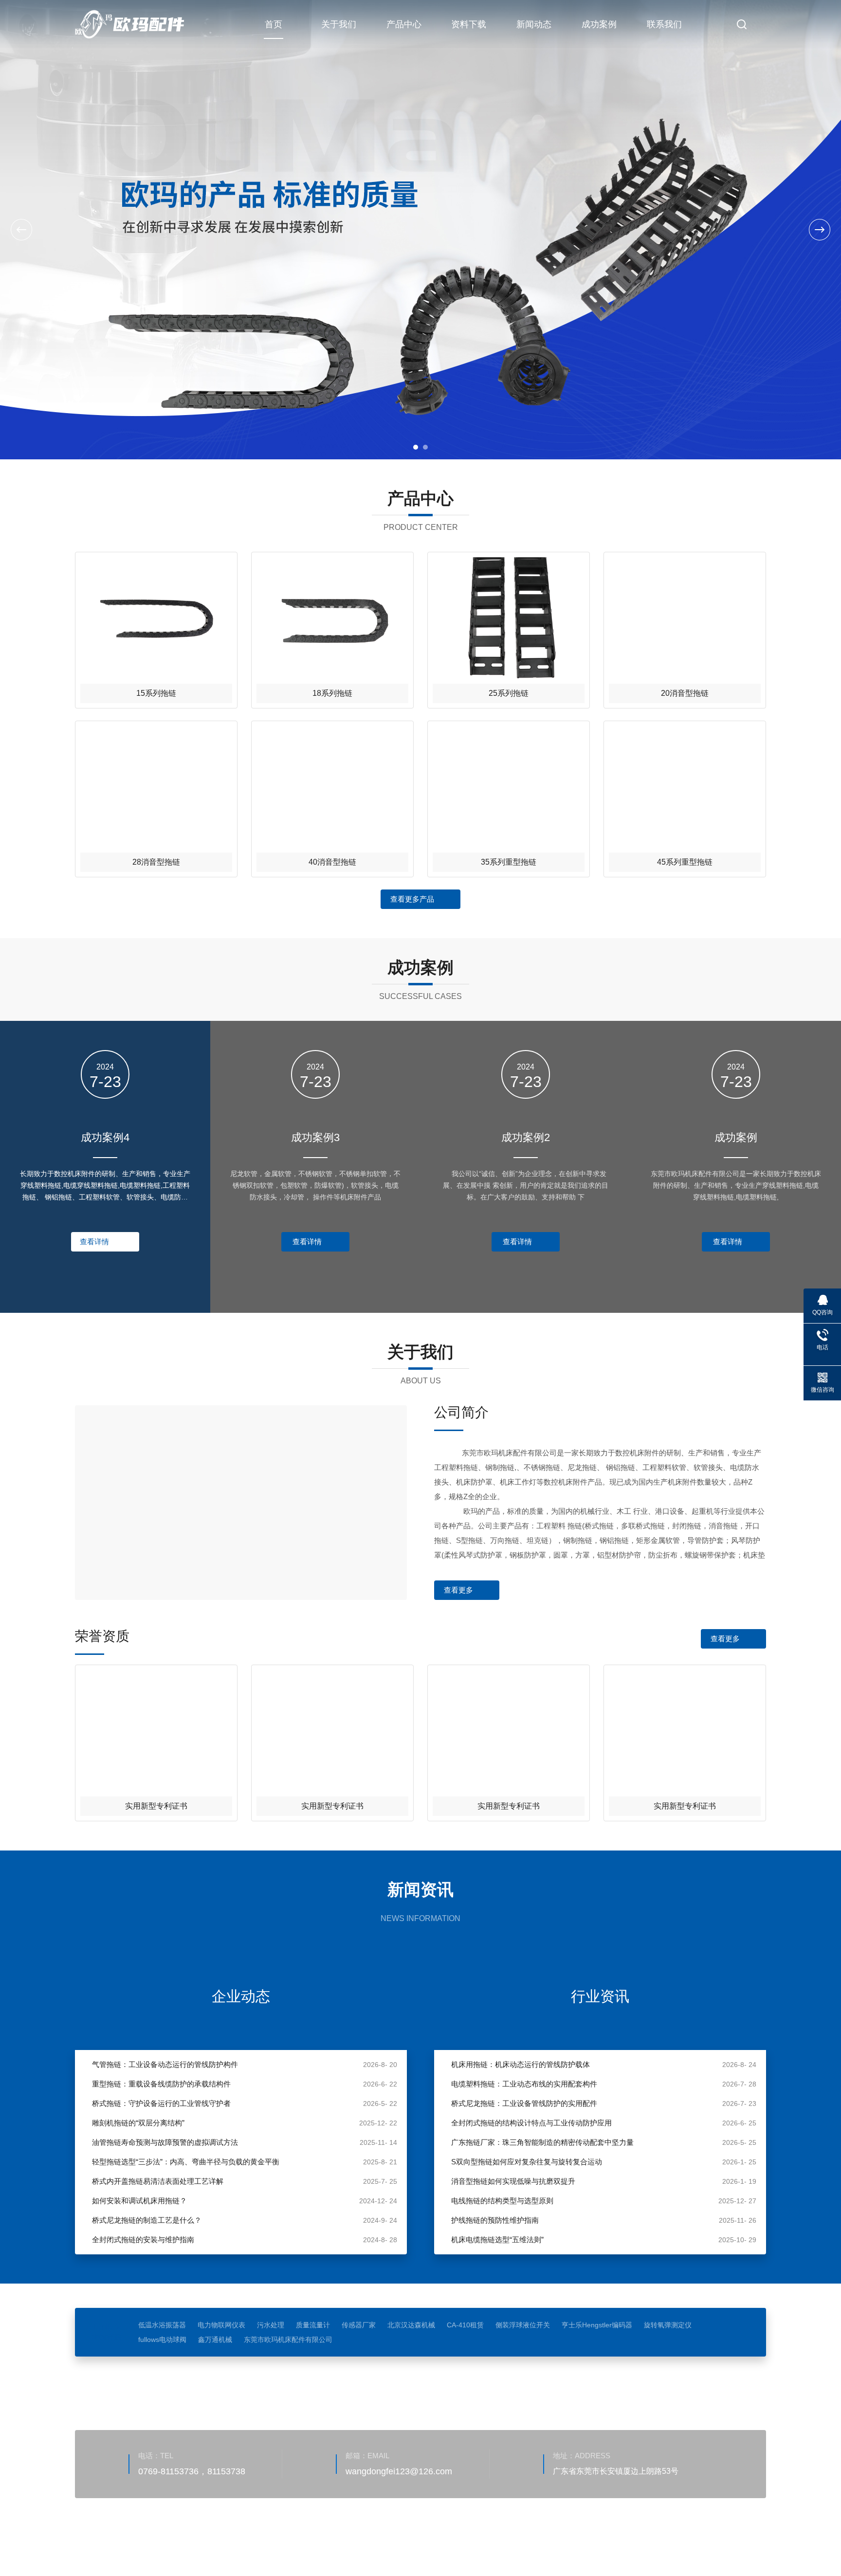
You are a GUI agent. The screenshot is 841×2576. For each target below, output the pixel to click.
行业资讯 (600, 1996)
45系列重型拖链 (685, 862)
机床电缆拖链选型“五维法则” (497, 2240)
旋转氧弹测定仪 (668, 2325)
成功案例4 (105, 1137)
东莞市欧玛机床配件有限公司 (288, 2340)
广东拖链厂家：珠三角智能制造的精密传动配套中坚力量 (542, 2142)
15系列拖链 (156, 693)
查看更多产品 (412, 899)
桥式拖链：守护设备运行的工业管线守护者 (161, 2103)
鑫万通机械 (215, 2340)
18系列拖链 (332, 693)
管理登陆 (165, 2544)
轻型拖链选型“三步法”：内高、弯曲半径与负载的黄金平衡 (186, 2162)
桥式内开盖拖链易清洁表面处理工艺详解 (158, 2181)
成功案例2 (526, 1137)
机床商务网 (126, 2544)
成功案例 (599, 24)
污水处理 (271, 2325)
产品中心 (404, 24)
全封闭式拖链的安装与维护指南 (143, 2240)
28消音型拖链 (156, 862)
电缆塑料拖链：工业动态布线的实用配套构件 (524, 2084)
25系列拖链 (509, 693)
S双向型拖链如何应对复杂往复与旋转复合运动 (527, 2162)
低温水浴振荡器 (162, 2325)
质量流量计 (313, 2325)
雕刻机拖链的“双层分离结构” (138, 2123)
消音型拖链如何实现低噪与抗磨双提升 (513, 2181)
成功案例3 (315, 1137)
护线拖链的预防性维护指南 (495, 2220)
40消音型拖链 (332, 862)
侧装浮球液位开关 (523, 2325)
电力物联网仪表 (221, 2325)
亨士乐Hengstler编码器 (597, 2325)
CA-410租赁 (465, 2325)
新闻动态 (534, 24)
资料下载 (469, 24)
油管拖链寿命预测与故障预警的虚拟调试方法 (165, 2142)
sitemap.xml (204, 2544)
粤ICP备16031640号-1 (360, 2530)
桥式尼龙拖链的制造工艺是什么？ (147, 2220)
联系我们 (664, 24)
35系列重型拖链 (509, 862)
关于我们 (339, 24)
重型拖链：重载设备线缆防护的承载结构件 (161, 2084)
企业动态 (241, 1996)
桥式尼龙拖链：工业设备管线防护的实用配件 (524, 2103)
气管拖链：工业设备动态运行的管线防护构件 (165, 2064)
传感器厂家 (359, 2325)
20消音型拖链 (685, 693)
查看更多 (458, 1590)
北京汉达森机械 (411, 2325)
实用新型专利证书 (156, 1806)
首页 (274, 24)
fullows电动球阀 (162, 2340)
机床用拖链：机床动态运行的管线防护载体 (521, 2064)
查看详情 (94, 1242)
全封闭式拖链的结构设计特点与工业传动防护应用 (531, 2123)
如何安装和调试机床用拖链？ (139, 2201)
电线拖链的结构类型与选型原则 (502, 2201)
